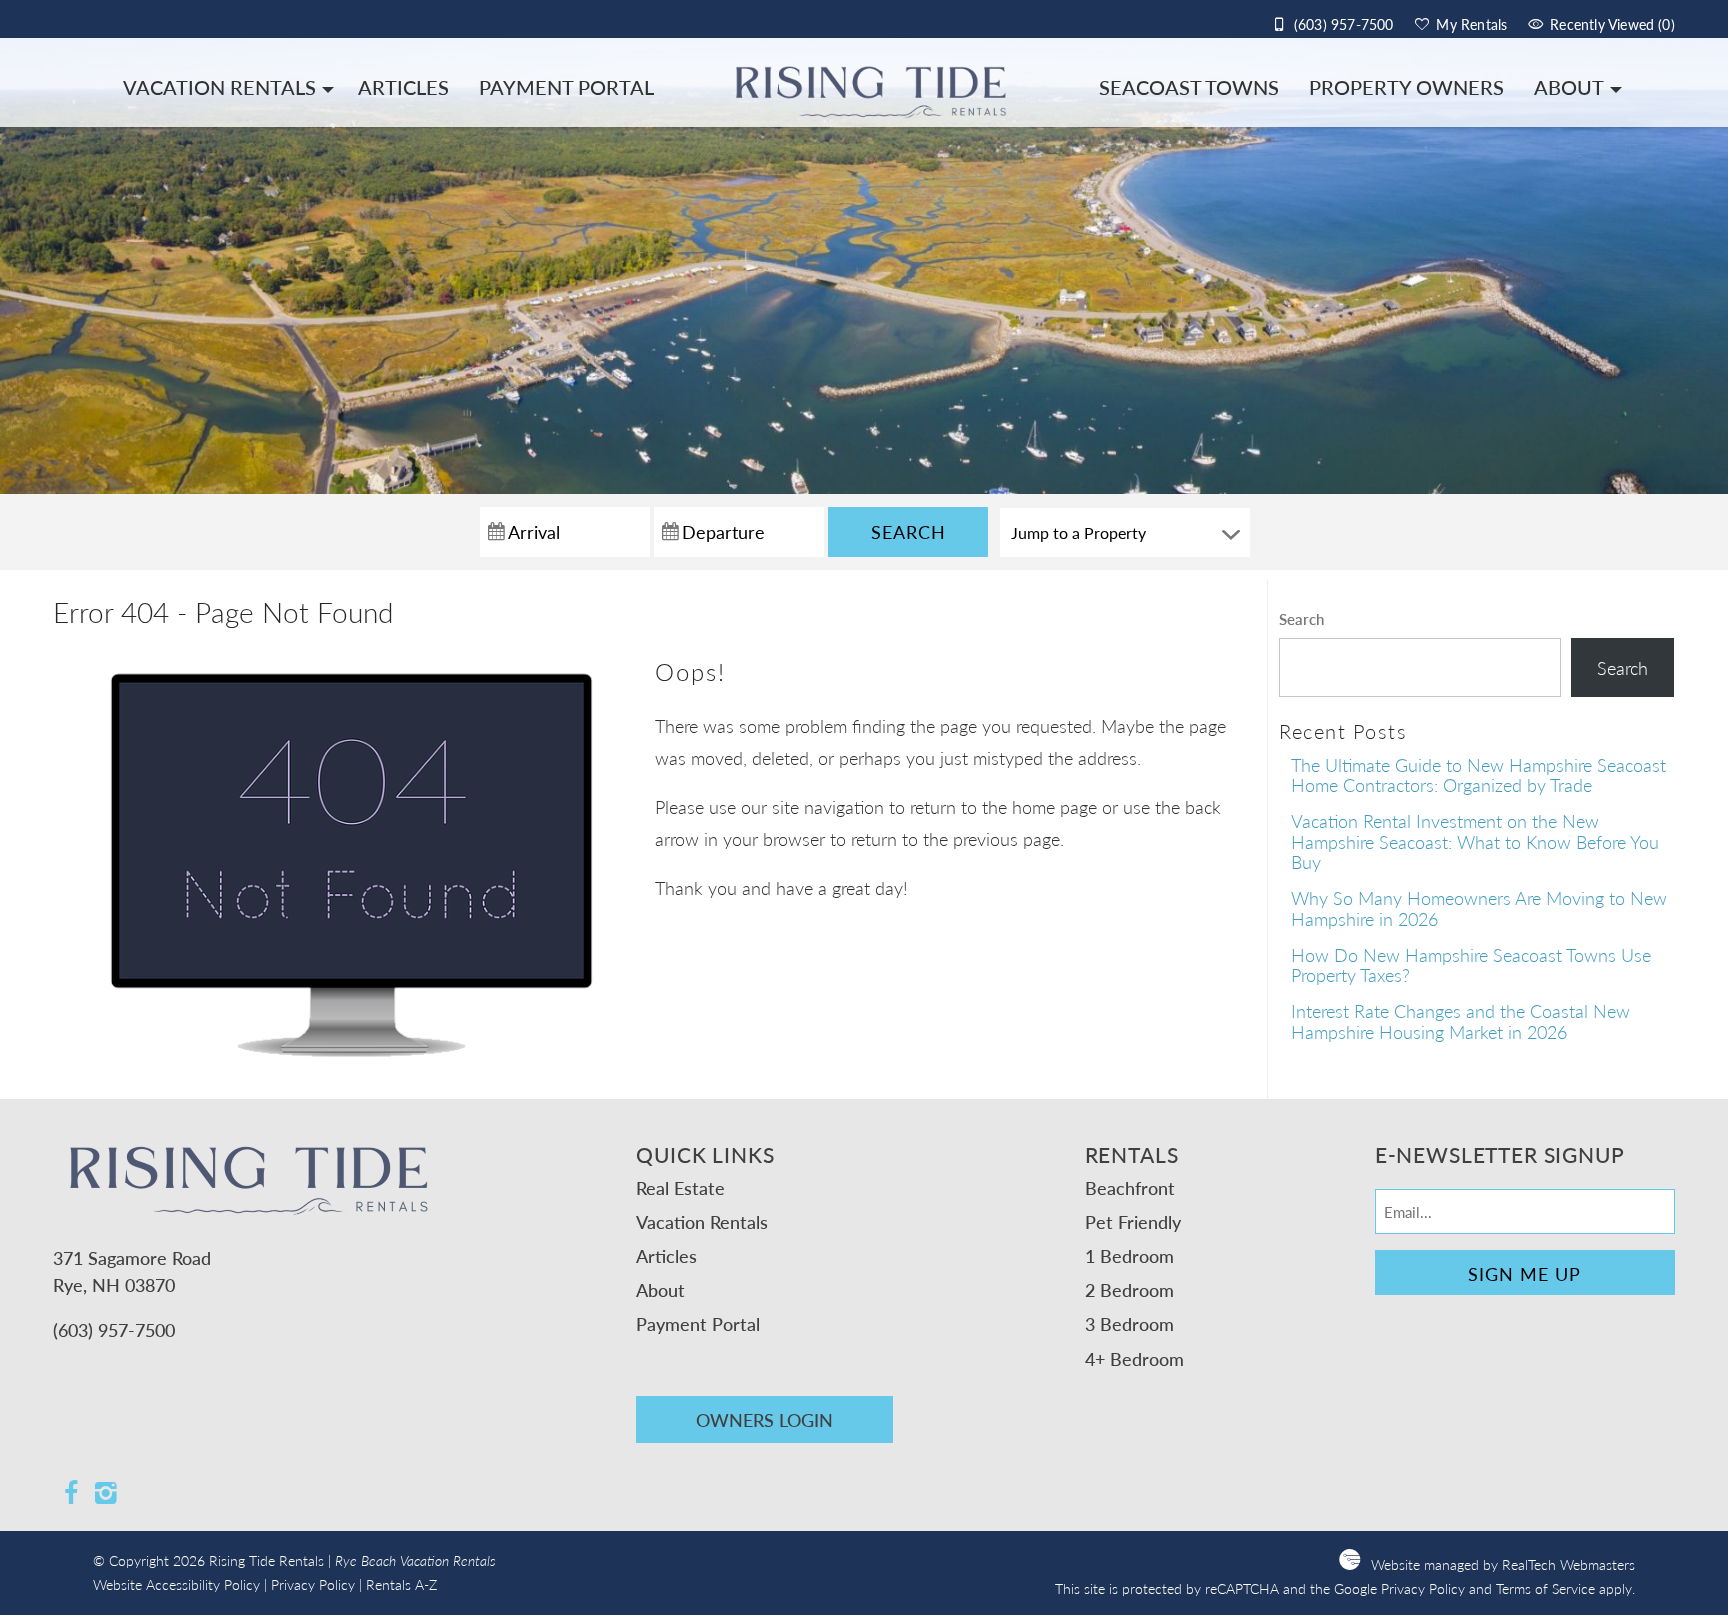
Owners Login (764, 1419)
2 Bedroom (1129, 1289)
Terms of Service (1545, 1588)
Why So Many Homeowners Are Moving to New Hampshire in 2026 (1479, 908)
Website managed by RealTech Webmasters (1503, 1564)
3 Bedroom (1129, 1323)
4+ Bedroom (1134, 1358)
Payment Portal (566, 87)
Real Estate (680, 1187)
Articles (403, 87)
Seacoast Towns (1189, 87)
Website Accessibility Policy (176, 1584)
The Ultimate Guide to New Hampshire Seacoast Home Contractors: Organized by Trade (1478, 775)
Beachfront (1130, 1187)
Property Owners (1406, 87)
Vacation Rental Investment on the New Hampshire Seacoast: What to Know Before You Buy (1475, 841)
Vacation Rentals (219, 87)
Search (908, 531)
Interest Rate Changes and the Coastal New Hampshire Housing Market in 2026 (1460, 1021)
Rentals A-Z (401, 1584)
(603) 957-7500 (114, 1329)
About (1569, 87)
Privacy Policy (313, 1584)
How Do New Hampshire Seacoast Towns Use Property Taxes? (1471, 965)
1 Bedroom (1129, 1255)
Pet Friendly (1133, 1221)
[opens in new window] (70, 1494)
